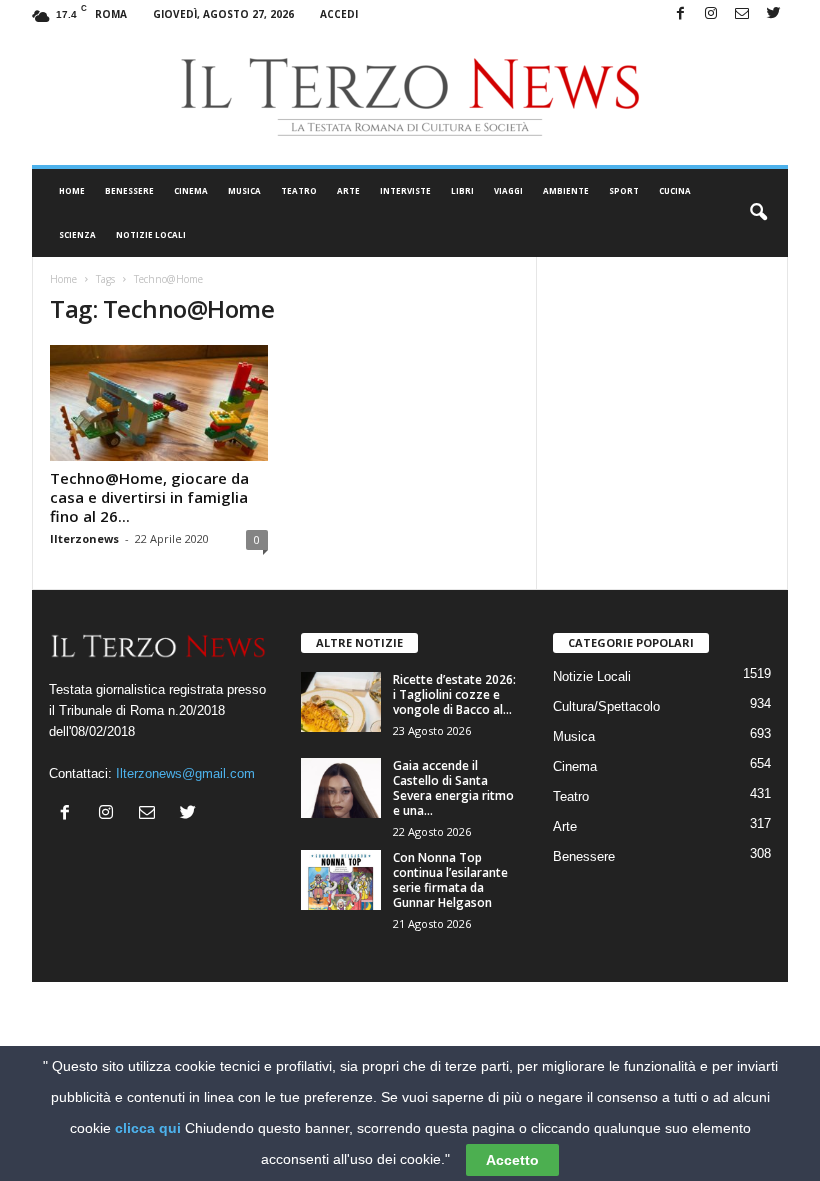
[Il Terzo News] (410, 97)
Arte (348, 190)
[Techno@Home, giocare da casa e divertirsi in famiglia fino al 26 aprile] (159, 403)
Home (72, 190)
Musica (244, 190)
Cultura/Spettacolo (606, 706)
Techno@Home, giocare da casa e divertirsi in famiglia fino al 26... (149, 497)
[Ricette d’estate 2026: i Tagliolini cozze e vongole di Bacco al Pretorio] (341, 702)
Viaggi (508, 190)
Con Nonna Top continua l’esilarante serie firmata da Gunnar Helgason (450, 880)
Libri (462, 190)
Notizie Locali (151, 234)
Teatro (299, 190)
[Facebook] (680, 14)
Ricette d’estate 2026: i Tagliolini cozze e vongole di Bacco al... (454, 694)
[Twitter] (773, 14)
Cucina (675, 190)
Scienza (77, 234)
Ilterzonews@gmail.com (185, 773)
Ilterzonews (84, 538)
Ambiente (566, 190)
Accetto (512, 1160)
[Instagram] (711, 14)
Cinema (191, 190)
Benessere (129, 190)
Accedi (339, 14)
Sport (624, 190)
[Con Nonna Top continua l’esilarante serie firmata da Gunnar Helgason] (341, 880)
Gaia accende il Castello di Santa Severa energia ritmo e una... (453, 788)
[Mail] (742, 14)
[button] (758, 213)
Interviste (405, 190)
